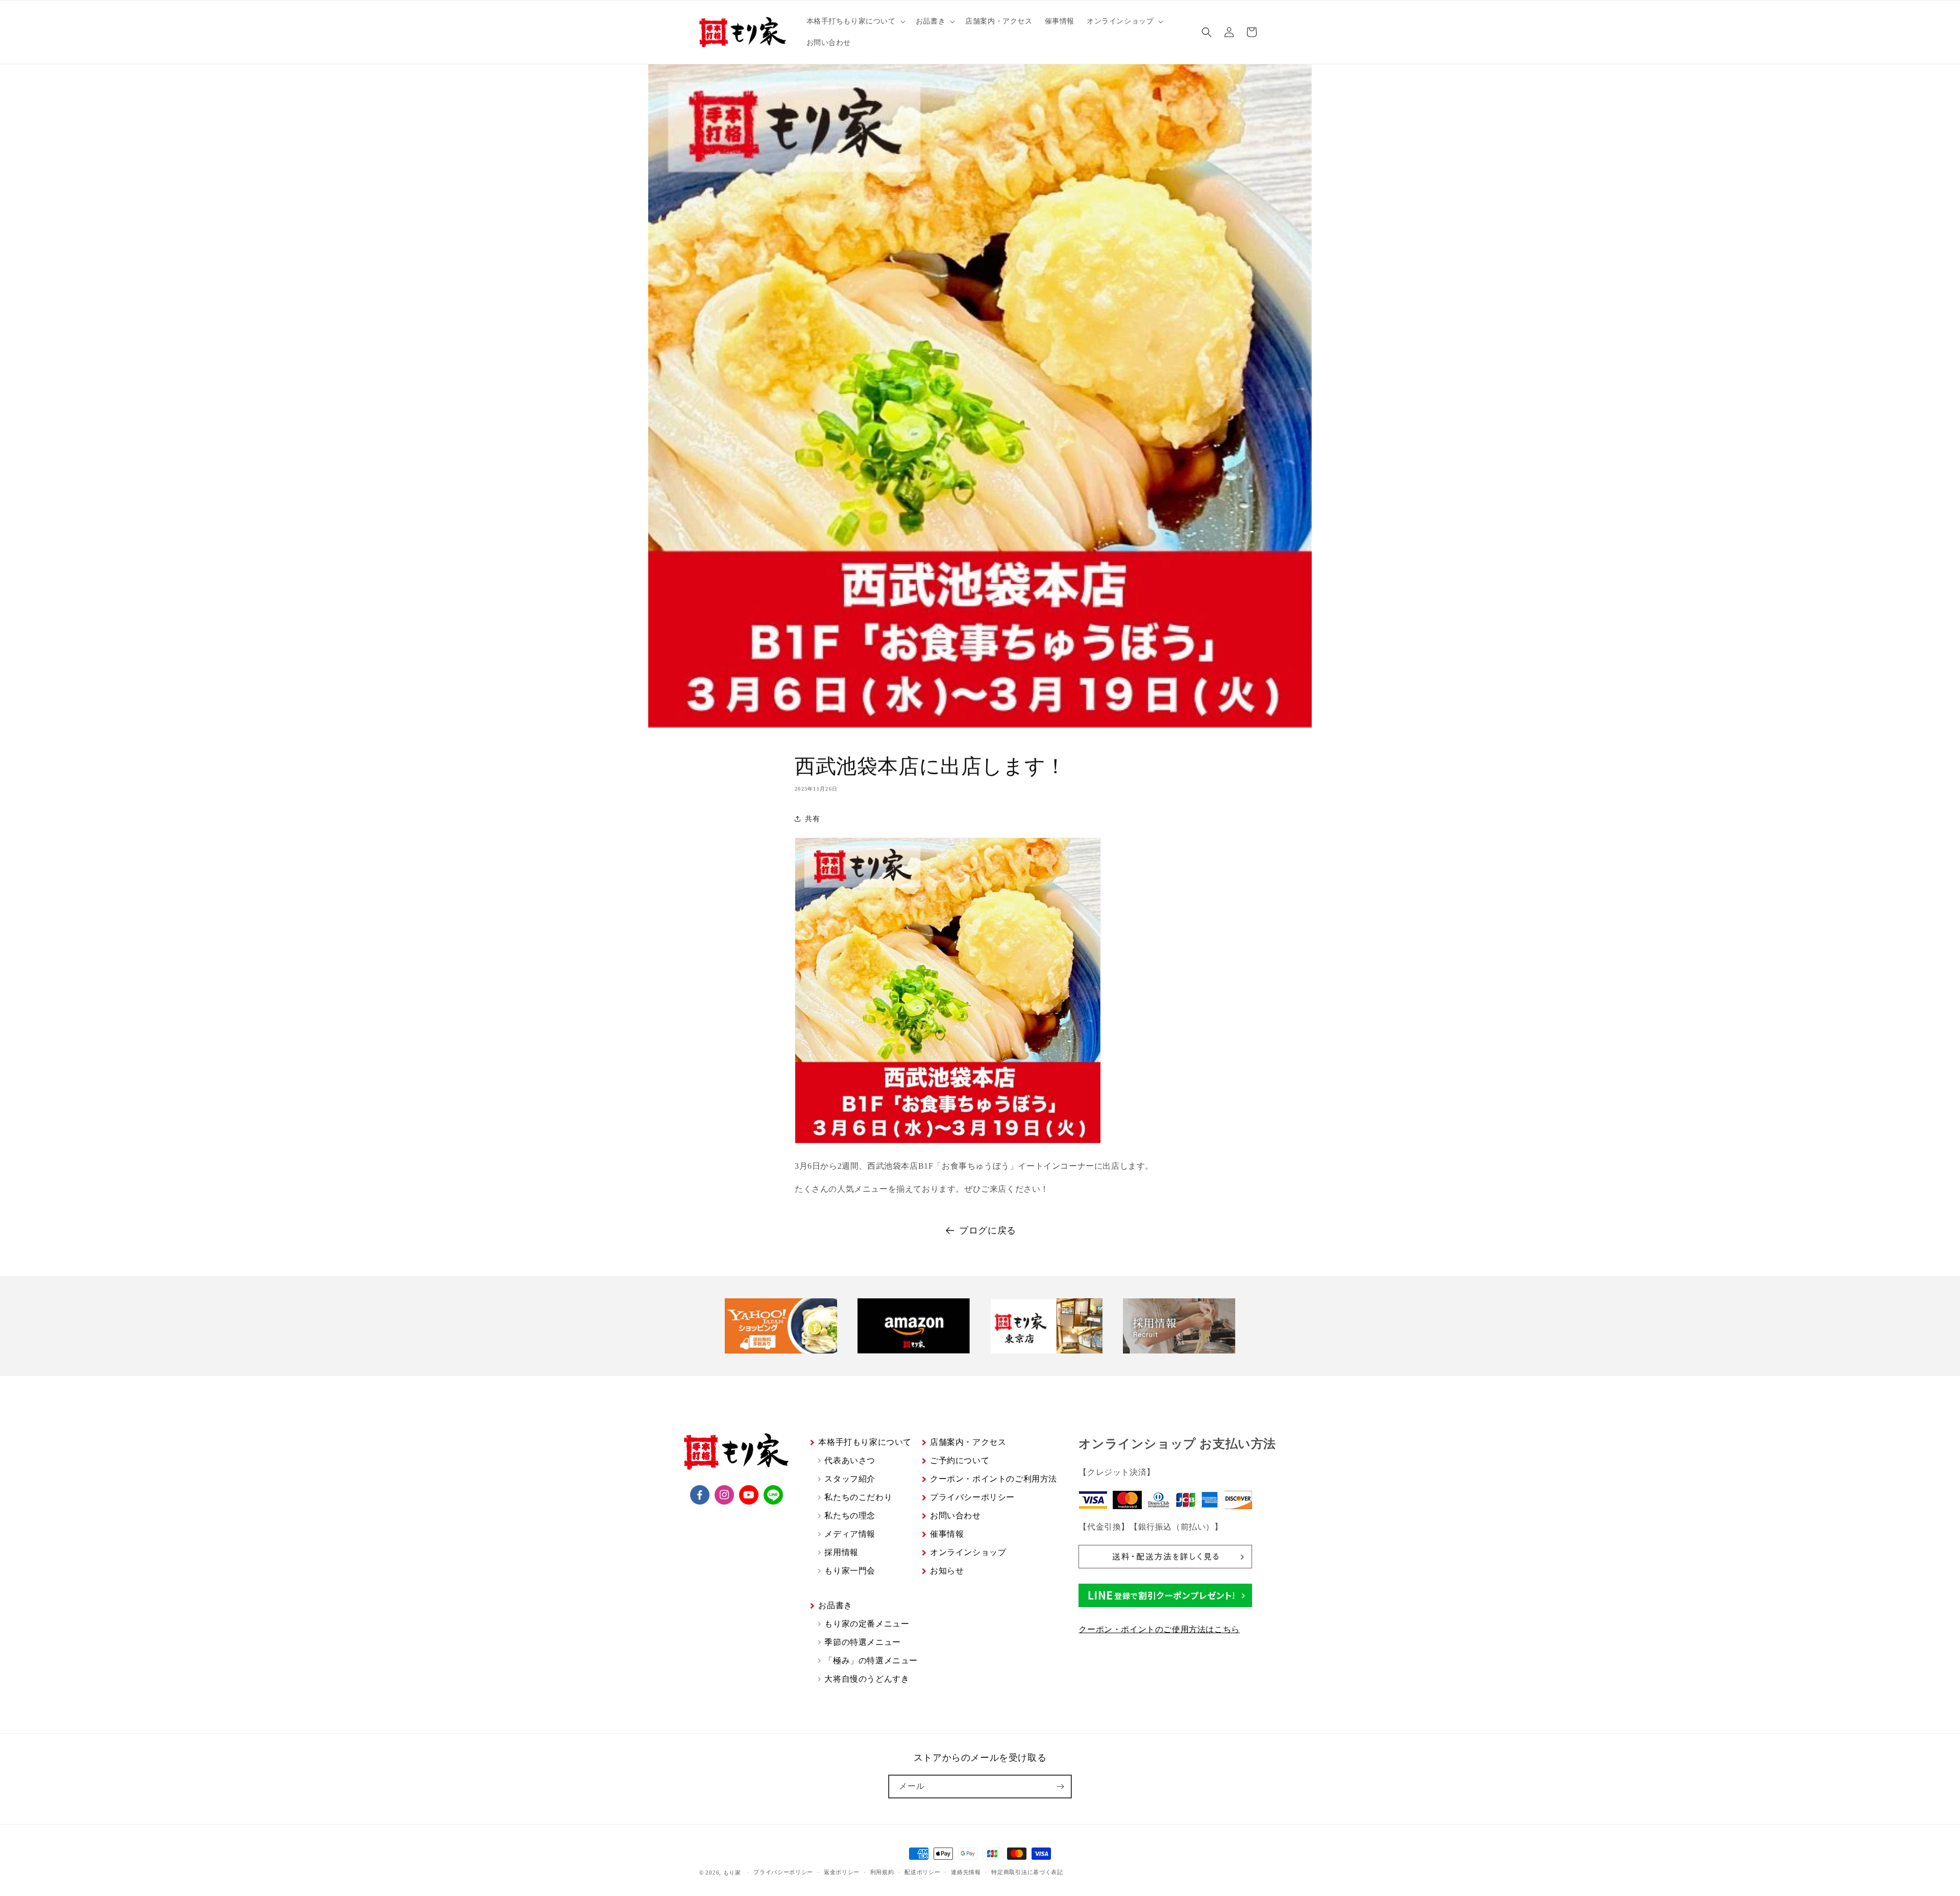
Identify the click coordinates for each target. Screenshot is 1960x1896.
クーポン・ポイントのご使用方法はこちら (1159, 1629)
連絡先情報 (966, 1872)
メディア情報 (850, 1534)
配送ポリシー (922, 1872)
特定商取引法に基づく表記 (1027, 1872)
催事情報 (947, 1534)
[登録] (1060, 1787)
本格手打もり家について (865, 1442)
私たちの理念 (850, 1516)
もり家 (732, 1873)
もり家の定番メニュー (867, 1624)
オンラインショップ (968, 1552)
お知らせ (947, 1571)
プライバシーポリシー (972, 1497)
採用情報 (841, 1552)
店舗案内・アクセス (968, 1442)
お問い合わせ (955, 1516)
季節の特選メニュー (862, 1642)
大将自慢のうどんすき (867, 1679)
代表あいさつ (850, 1460)
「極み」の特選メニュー (871, 1660)
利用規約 (882, 1872)
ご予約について (960, 1460)
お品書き (835, 1605)
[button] (855, 21)
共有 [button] (812, 819)
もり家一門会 (850, 1571)
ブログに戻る (988, 1230)
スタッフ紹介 (850, 1479)
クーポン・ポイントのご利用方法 (994, 1479)
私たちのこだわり (858, 1497)
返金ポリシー (842, 1872)
